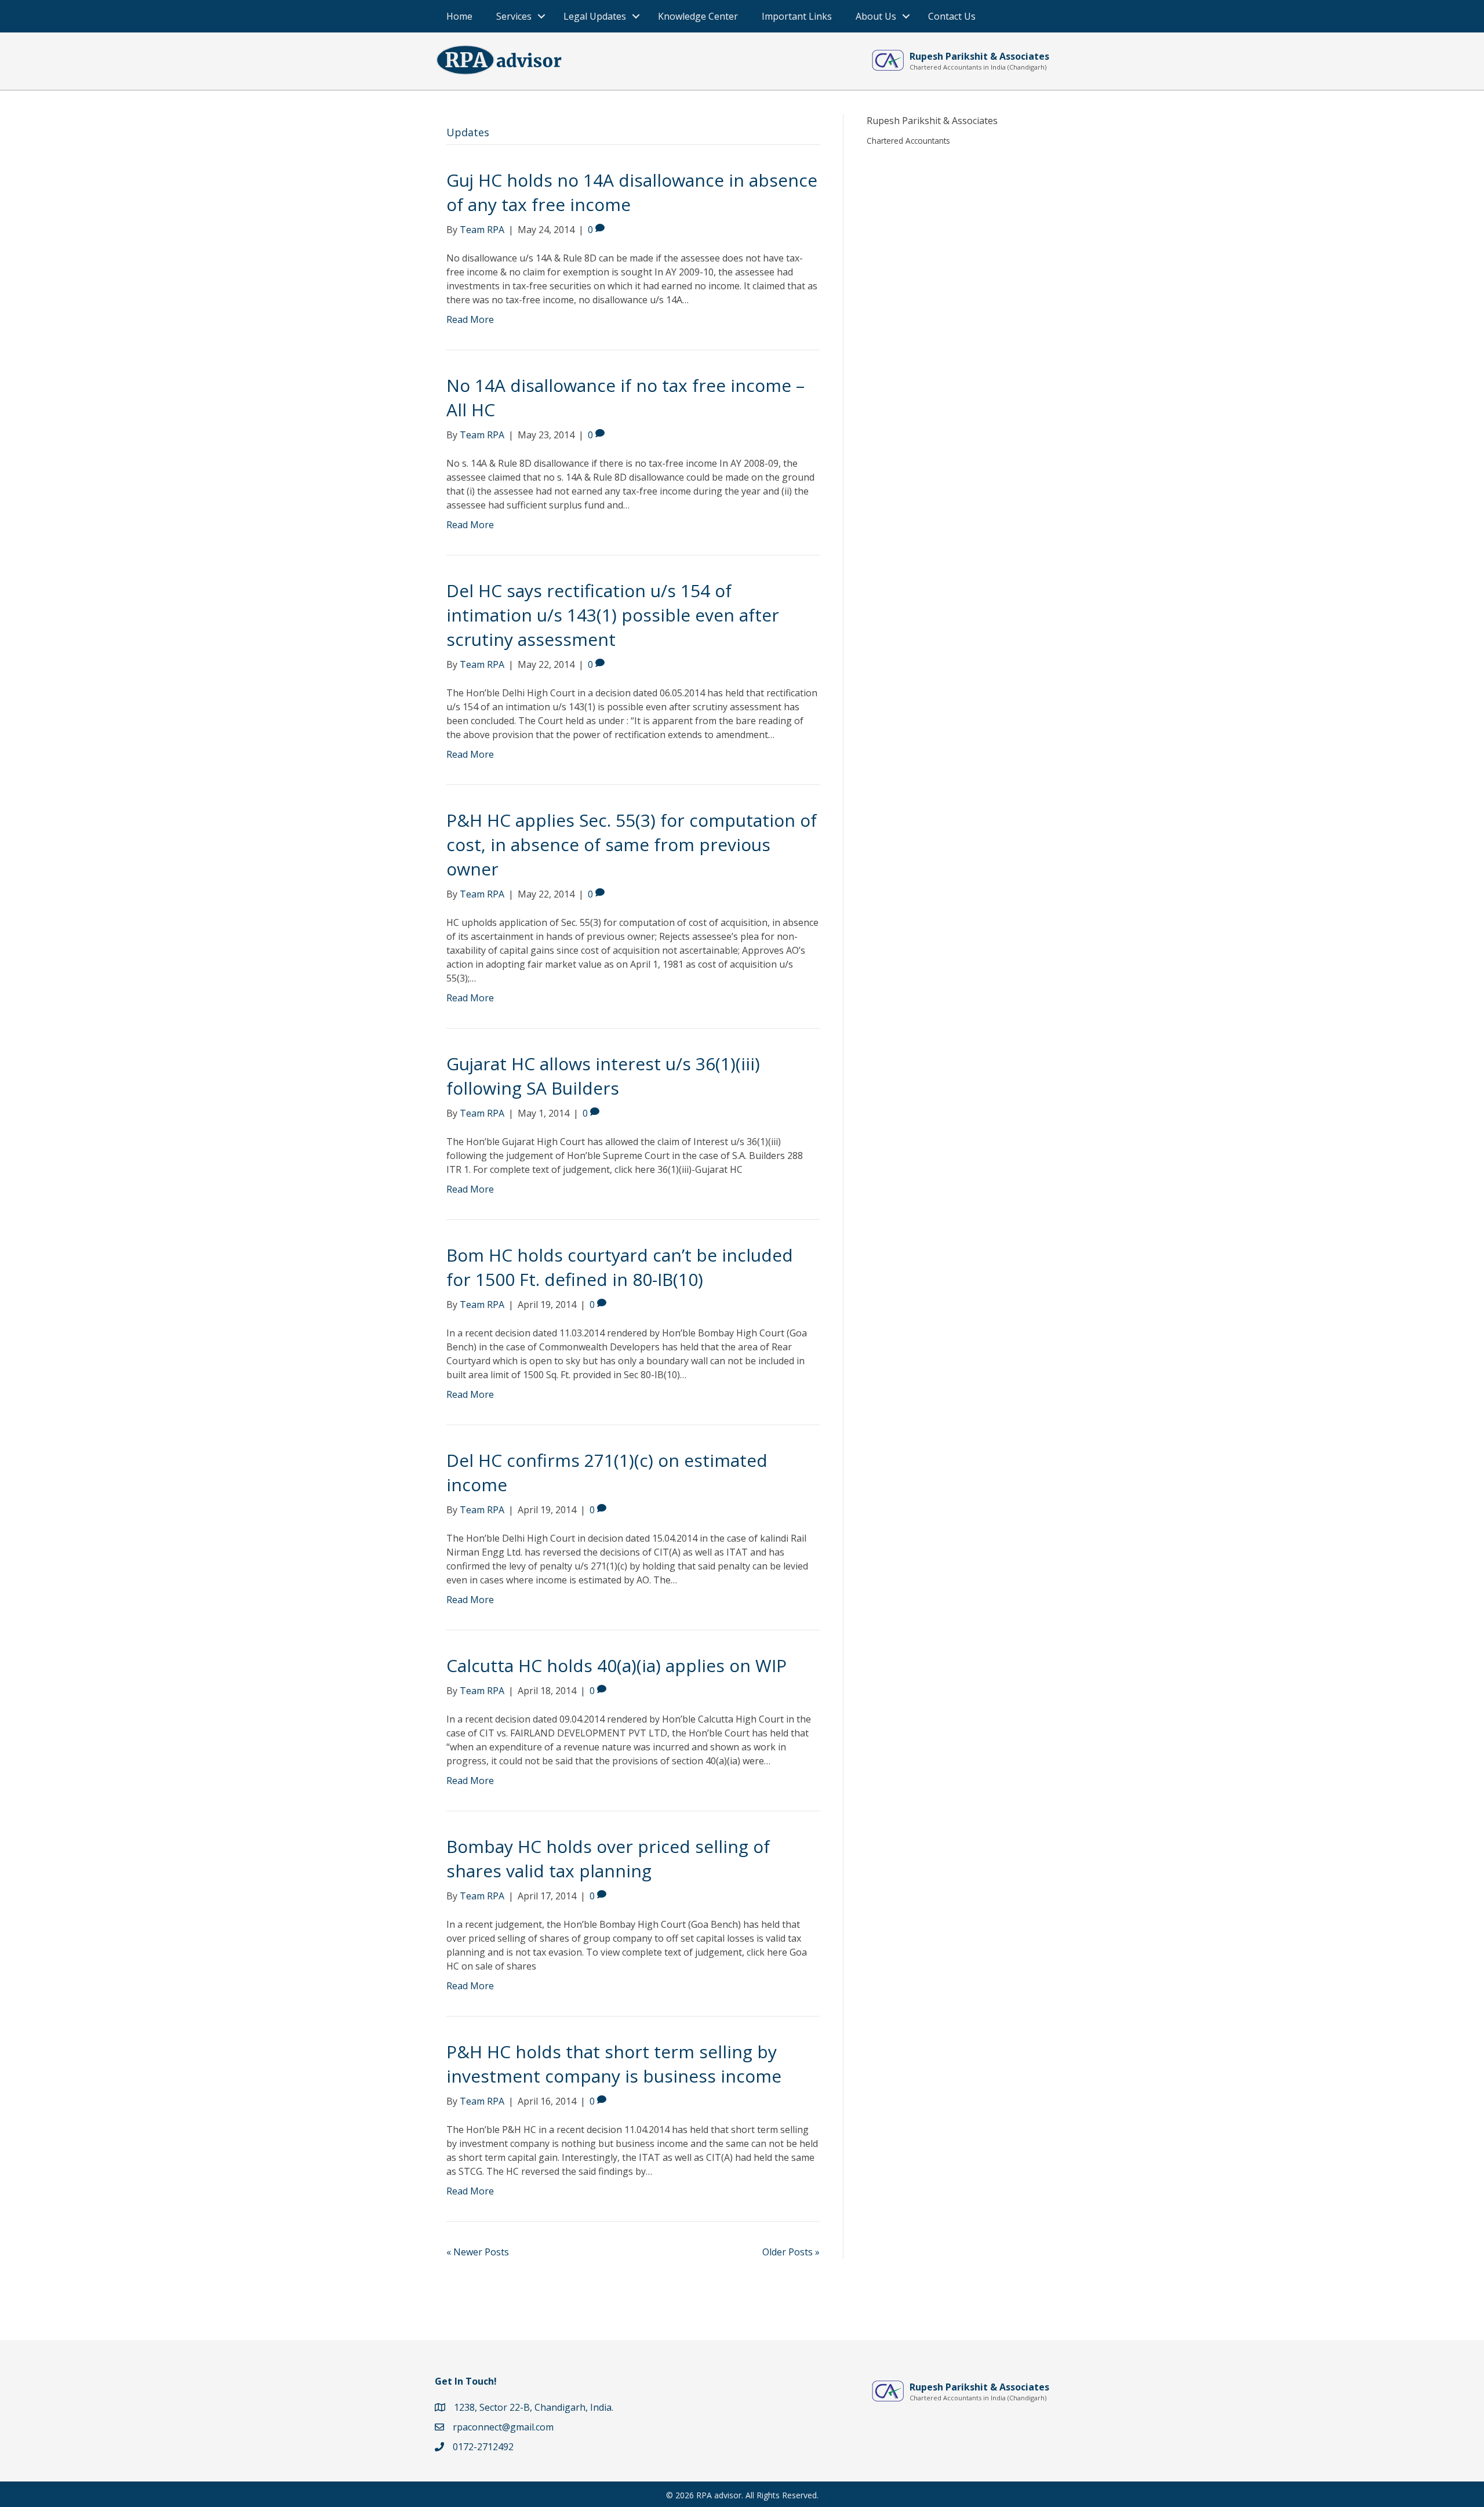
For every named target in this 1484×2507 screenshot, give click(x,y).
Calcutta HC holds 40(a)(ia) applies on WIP (616, 1665)
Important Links (797, 16)
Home (459, 16)
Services (514, 16)
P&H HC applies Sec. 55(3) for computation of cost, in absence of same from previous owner (632, 844)
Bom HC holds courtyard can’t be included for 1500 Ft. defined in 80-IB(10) (620, 1267)
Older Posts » (791, 2252)
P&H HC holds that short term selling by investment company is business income (614, 2064)
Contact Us (952, 16)
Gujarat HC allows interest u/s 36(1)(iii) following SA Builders (603, 1076)
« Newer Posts (478, 2252)
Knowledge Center (698, 16)
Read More (470, 319)
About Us (876, 16)
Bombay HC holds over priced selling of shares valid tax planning (608, 1859)
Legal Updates (595, 16)
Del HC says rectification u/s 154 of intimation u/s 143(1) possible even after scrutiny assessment (613, 615)
